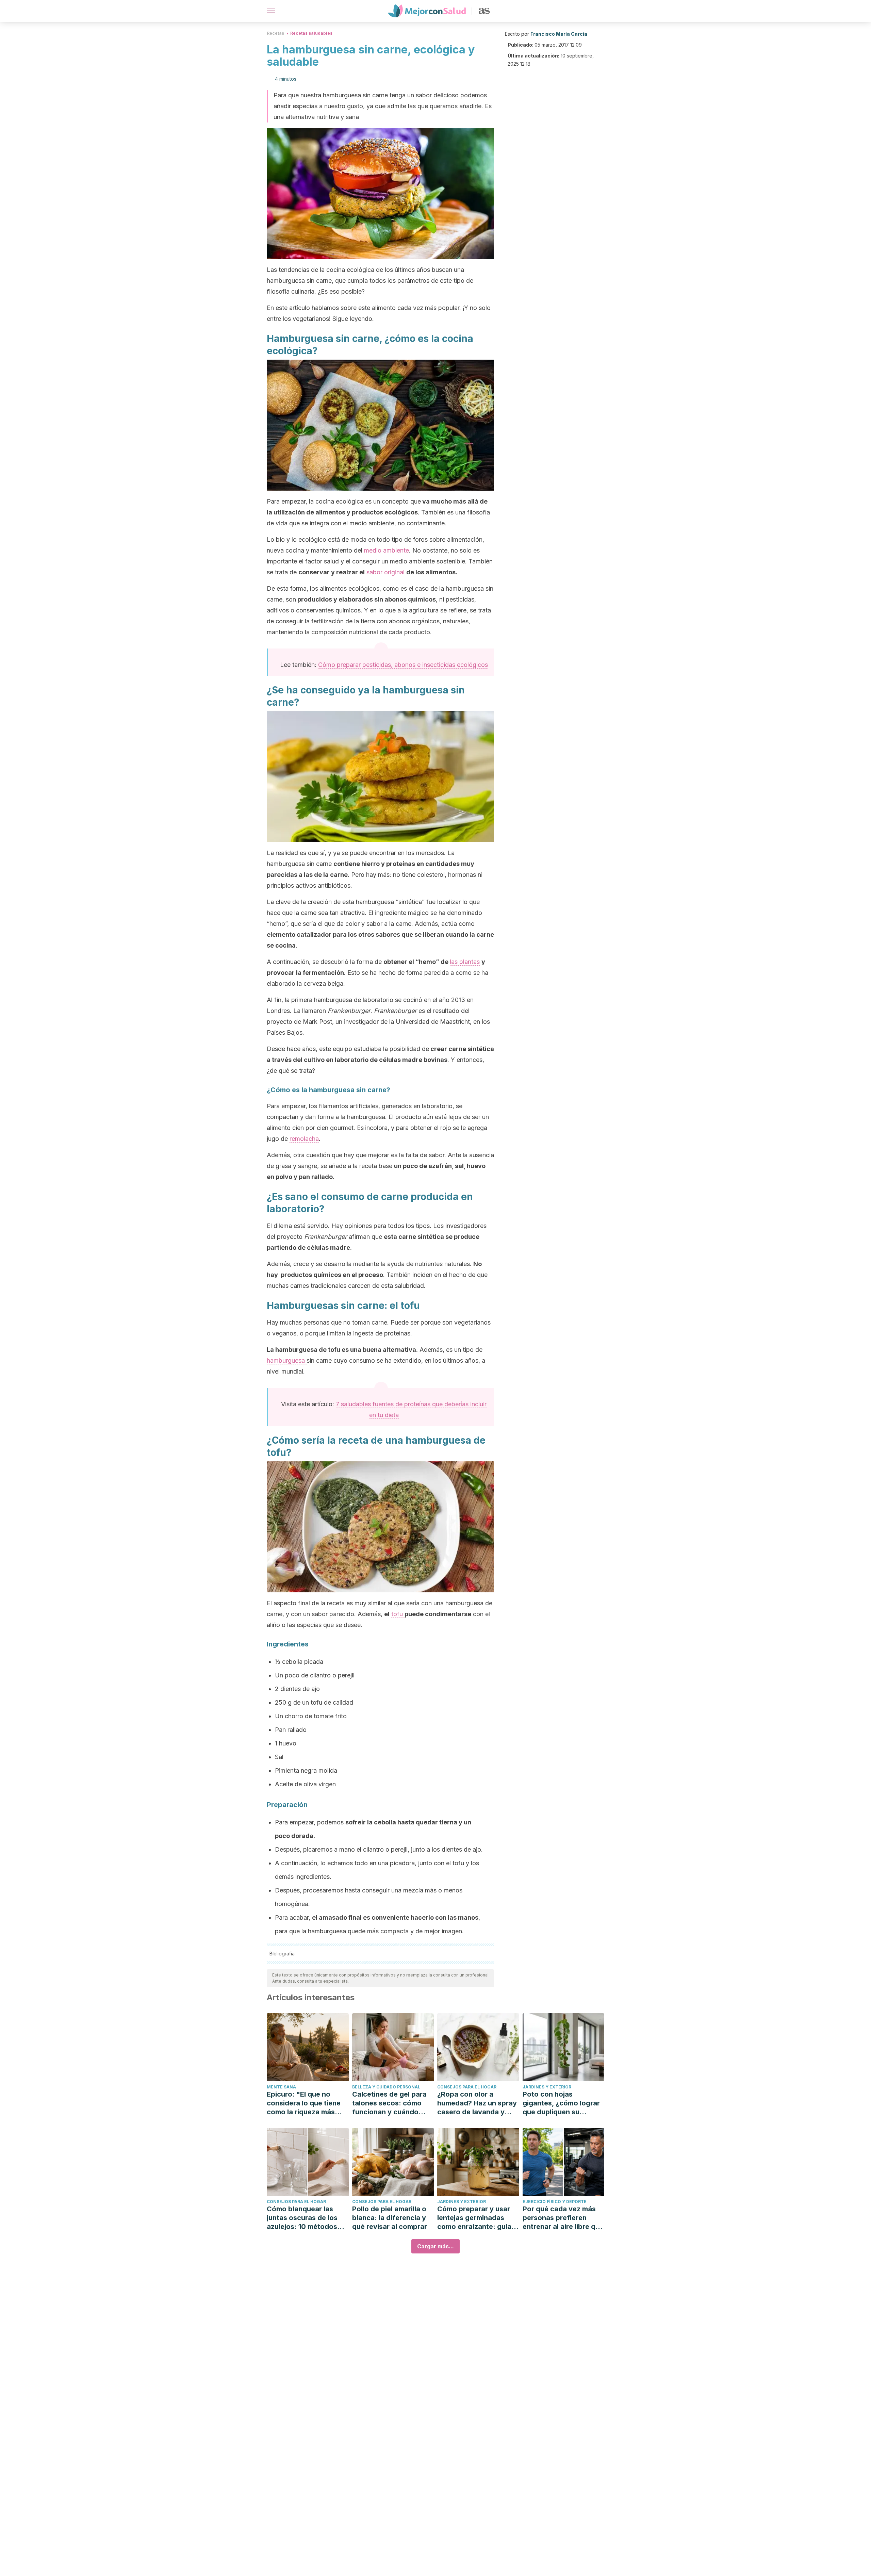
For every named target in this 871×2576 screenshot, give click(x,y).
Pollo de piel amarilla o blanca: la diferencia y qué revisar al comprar (390, 2218)
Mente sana (281, 2087)
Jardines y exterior (547, 2087)
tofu (398, 1614)
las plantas (465, 962)
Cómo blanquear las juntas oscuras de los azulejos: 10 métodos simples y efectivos (302, 2218)
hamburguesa (287, 1360)
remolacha (304, 1139)
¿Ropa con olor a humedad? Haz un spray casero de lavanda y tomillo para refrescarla (477, 2103)
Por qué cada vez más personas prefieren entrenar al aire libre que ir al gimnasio (563, 2218)
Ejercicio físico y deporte (555, 2202)
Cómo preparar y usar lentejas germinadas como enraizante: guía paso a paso (474, 2218)
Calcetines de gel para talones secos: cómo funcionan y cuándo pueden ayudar (389, 2103)
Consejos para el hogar (467, 2087)
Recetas (275, 33)
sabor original (385, 572)
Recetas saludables (311, 33)
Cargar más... (435, 2246)
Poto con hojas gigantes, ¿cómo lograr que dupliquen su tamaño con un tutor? (561, 2103)
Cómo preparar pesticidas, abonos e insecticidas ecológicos (403, 665)
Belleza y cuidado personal (386, 2087)
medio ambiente (386, 550)
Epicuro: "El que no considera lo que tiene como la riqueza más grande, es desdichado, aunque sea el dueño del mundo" (307, 2103)
